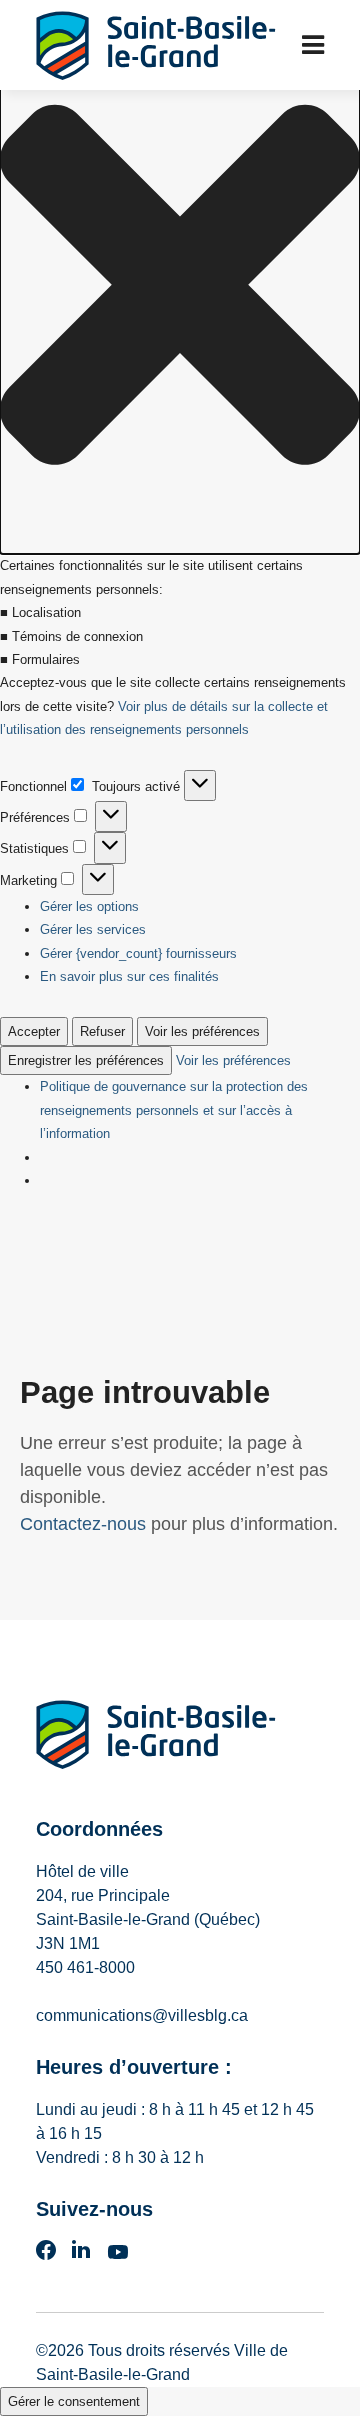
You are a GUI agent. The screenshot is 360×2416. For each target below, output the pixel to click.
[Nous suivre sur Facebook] (46, 2256)
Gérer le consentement (74, 2401)
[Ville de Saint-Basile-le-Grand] (156, 1738)
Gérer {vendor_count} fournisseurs (138, 953)
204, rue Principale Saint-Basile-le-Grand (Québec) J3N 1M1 (148, 1919)
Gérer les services (93, 929)
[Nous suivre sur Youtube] (118, 2256)
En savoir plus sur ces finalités (129, 976)
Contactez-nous (83, 1524)
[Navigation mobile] (313, 45)
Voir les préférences (202, 1031)
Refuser (102, 1031)
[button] (180, 288)
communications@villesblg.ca (142, 2015)
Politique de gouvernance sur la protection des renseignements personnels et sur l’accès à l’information (174, 1110)
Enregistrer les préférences (86, 1060)
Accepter (34, 1031)
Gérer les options (89, 906)
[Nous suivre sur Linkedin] (81, 2256)
